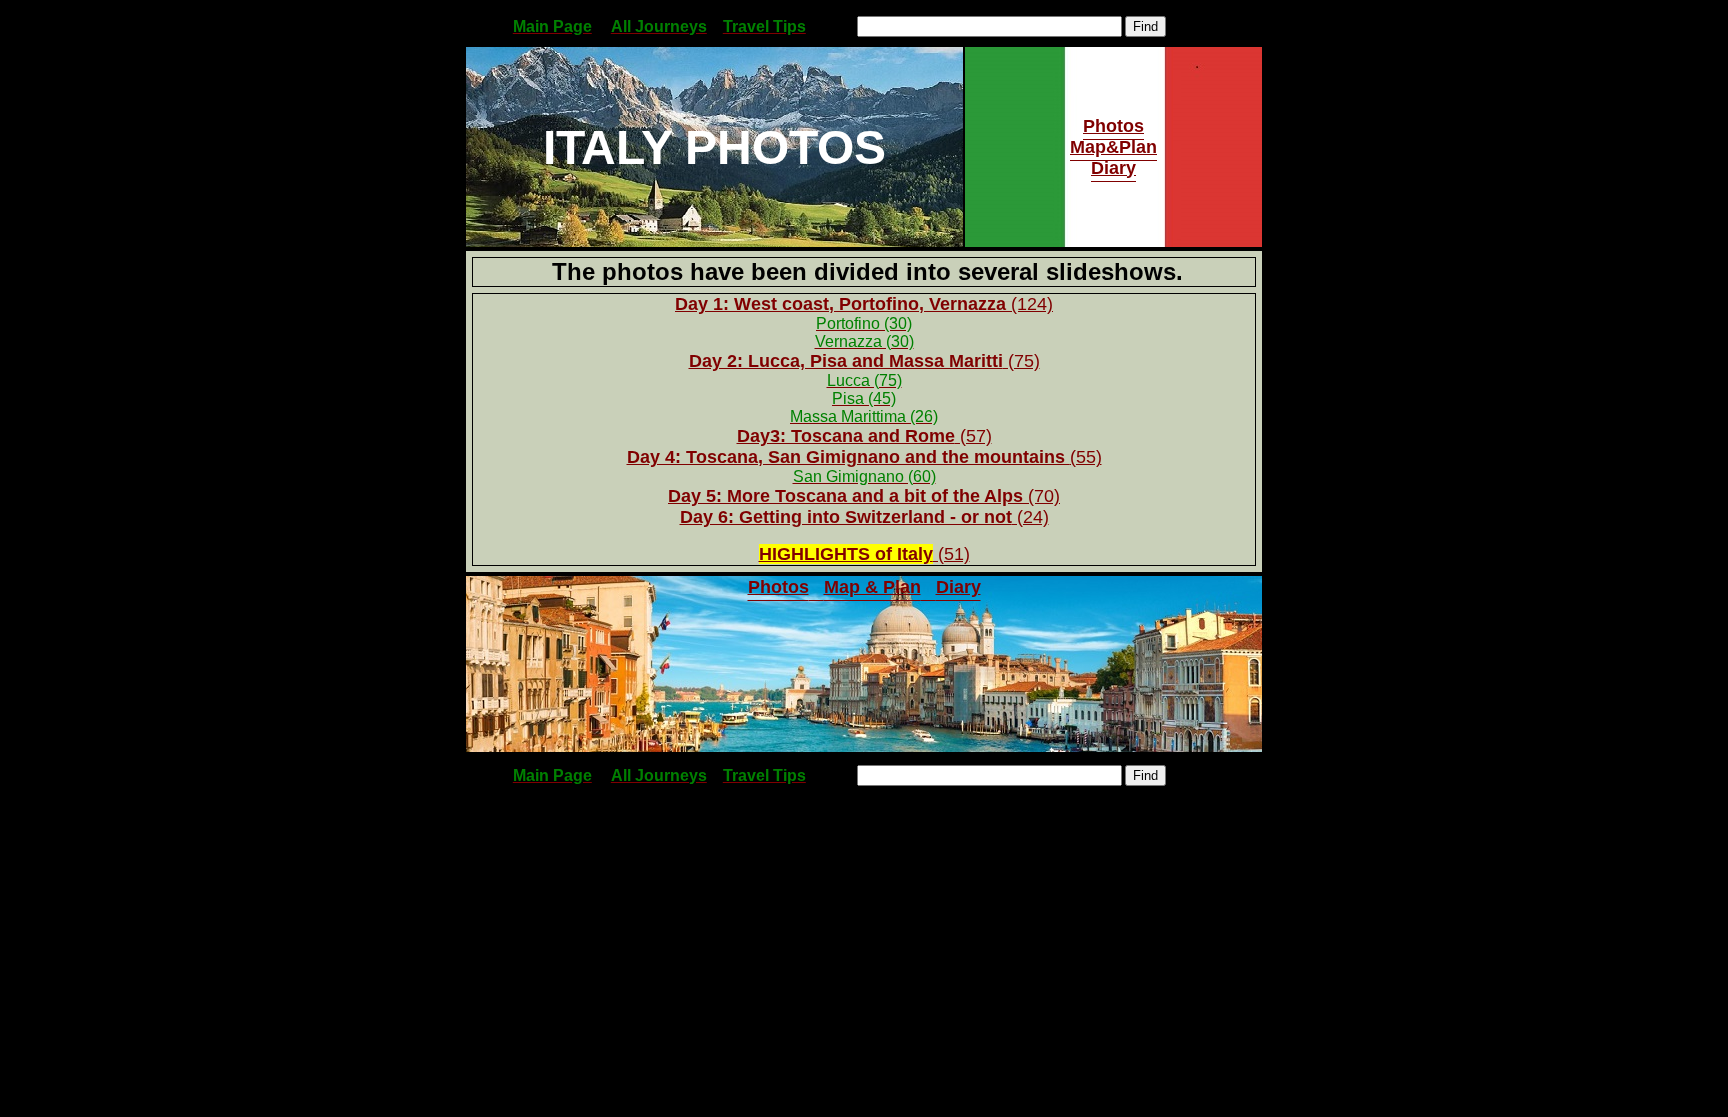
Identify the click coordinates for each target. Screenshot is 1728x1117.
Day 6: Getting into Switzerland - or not (846, 517)
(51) (864, 554)
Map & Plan (872, 587)
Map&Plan (1113, 147)
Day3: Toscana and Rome (846, 436)
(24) (1030, 517)
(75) (864, 361)
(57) (973, 436)
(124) (864, 304)
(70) (864, 496)
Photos (1113, 126)
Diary (1113, 168)
